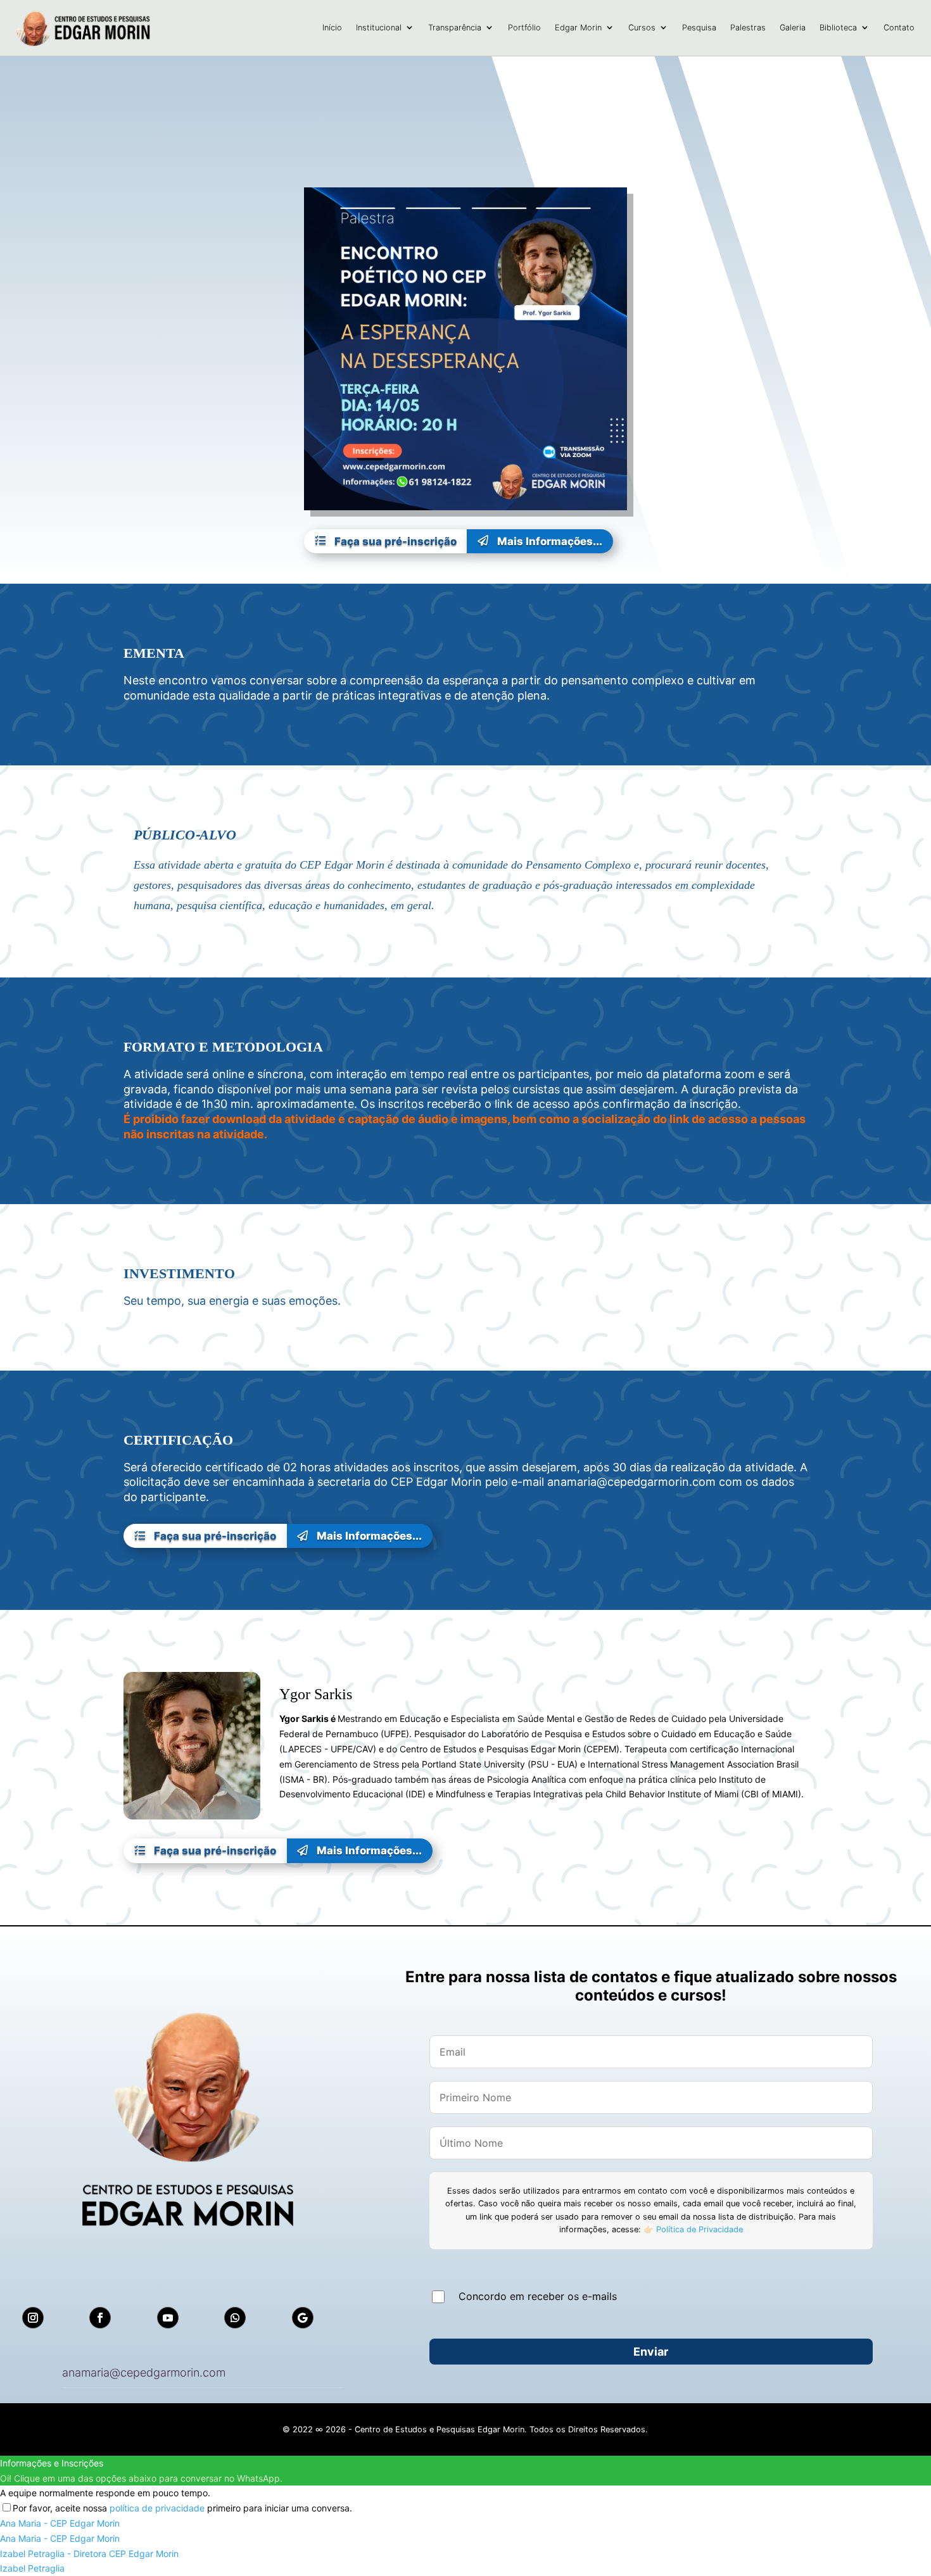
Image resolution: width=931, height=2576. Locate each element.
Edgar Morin (578, 28)
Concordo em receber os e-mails (538, 2296)
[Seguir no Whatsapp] (235, 2318)
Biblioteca (838, 28)
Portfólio (524, 28)
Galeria (793, 28)
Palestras (748, 28)
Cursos (642, 28)
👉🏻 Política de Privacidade (692, 2229)
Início (332, 28)
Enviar (651, 2352)
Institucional (379, 28)
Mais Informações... (540, 541)
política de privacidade (157, 2508)
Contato (899, 28)
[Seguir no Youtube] (168, 2318)
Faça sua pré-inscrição (386, 541)
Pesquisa (699, 28)
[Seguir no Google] (303, 2318)
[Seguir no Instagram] (33, 2318)
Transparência (455, 28)
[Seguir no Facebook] (100, 2318)
